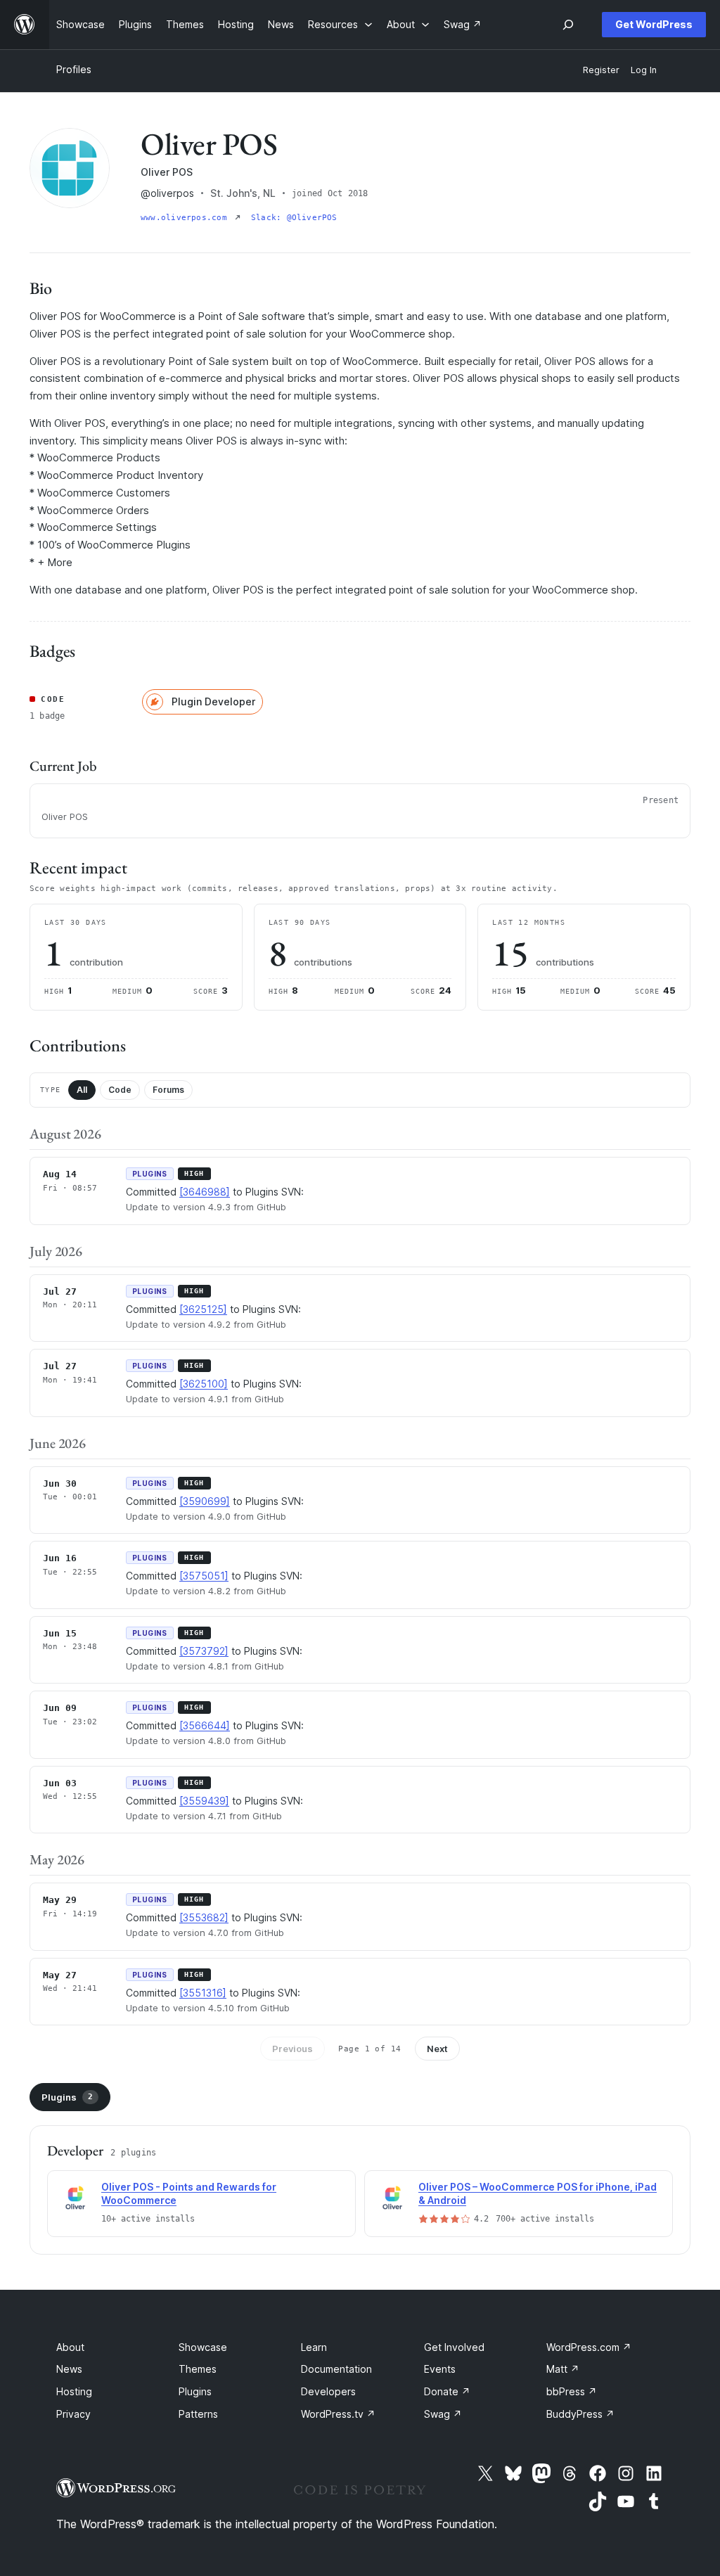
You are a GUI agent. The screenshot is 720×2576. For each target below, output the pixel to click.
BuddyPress (580, 2414)
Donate (447, 2391)
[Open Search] (568, 25)
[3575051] (204, 1576)
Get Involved (454, 2347)
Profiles (74, 69)
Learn (314, 2347)
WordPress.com (589, 2347)
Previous (292, 2049)
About (70, 2347)
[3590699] (205, 1501)
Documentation (336, 2369)
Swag (443, 2414)
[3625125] (203, 1309)
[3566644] (205, 1725)
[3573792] (204, 1651)
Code (120, 1090)
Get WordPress (654, 24)
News (69, 2369)
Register (601, 70)
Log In (644, 70)
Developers (328, 2391)
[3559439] (204, 1801)
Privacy (73, 2414)
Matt (563, 2369)
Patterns (198, 2414)
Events (440, 2369)
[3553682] (204, 1917)
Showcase (203, 2347)
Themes (198, 2369)
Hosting (74, 2391)
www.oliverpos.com (186, 218)
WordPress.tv (338, 2414)
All (82, 1090)
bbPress (572, 2391)
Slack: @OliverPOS (294, 218)
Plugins (67, 2097)
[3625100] (204, 1384)
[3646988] (205, 1192)
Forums (168, 1090)
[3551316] (203, 1993)
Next (437, 2049)
